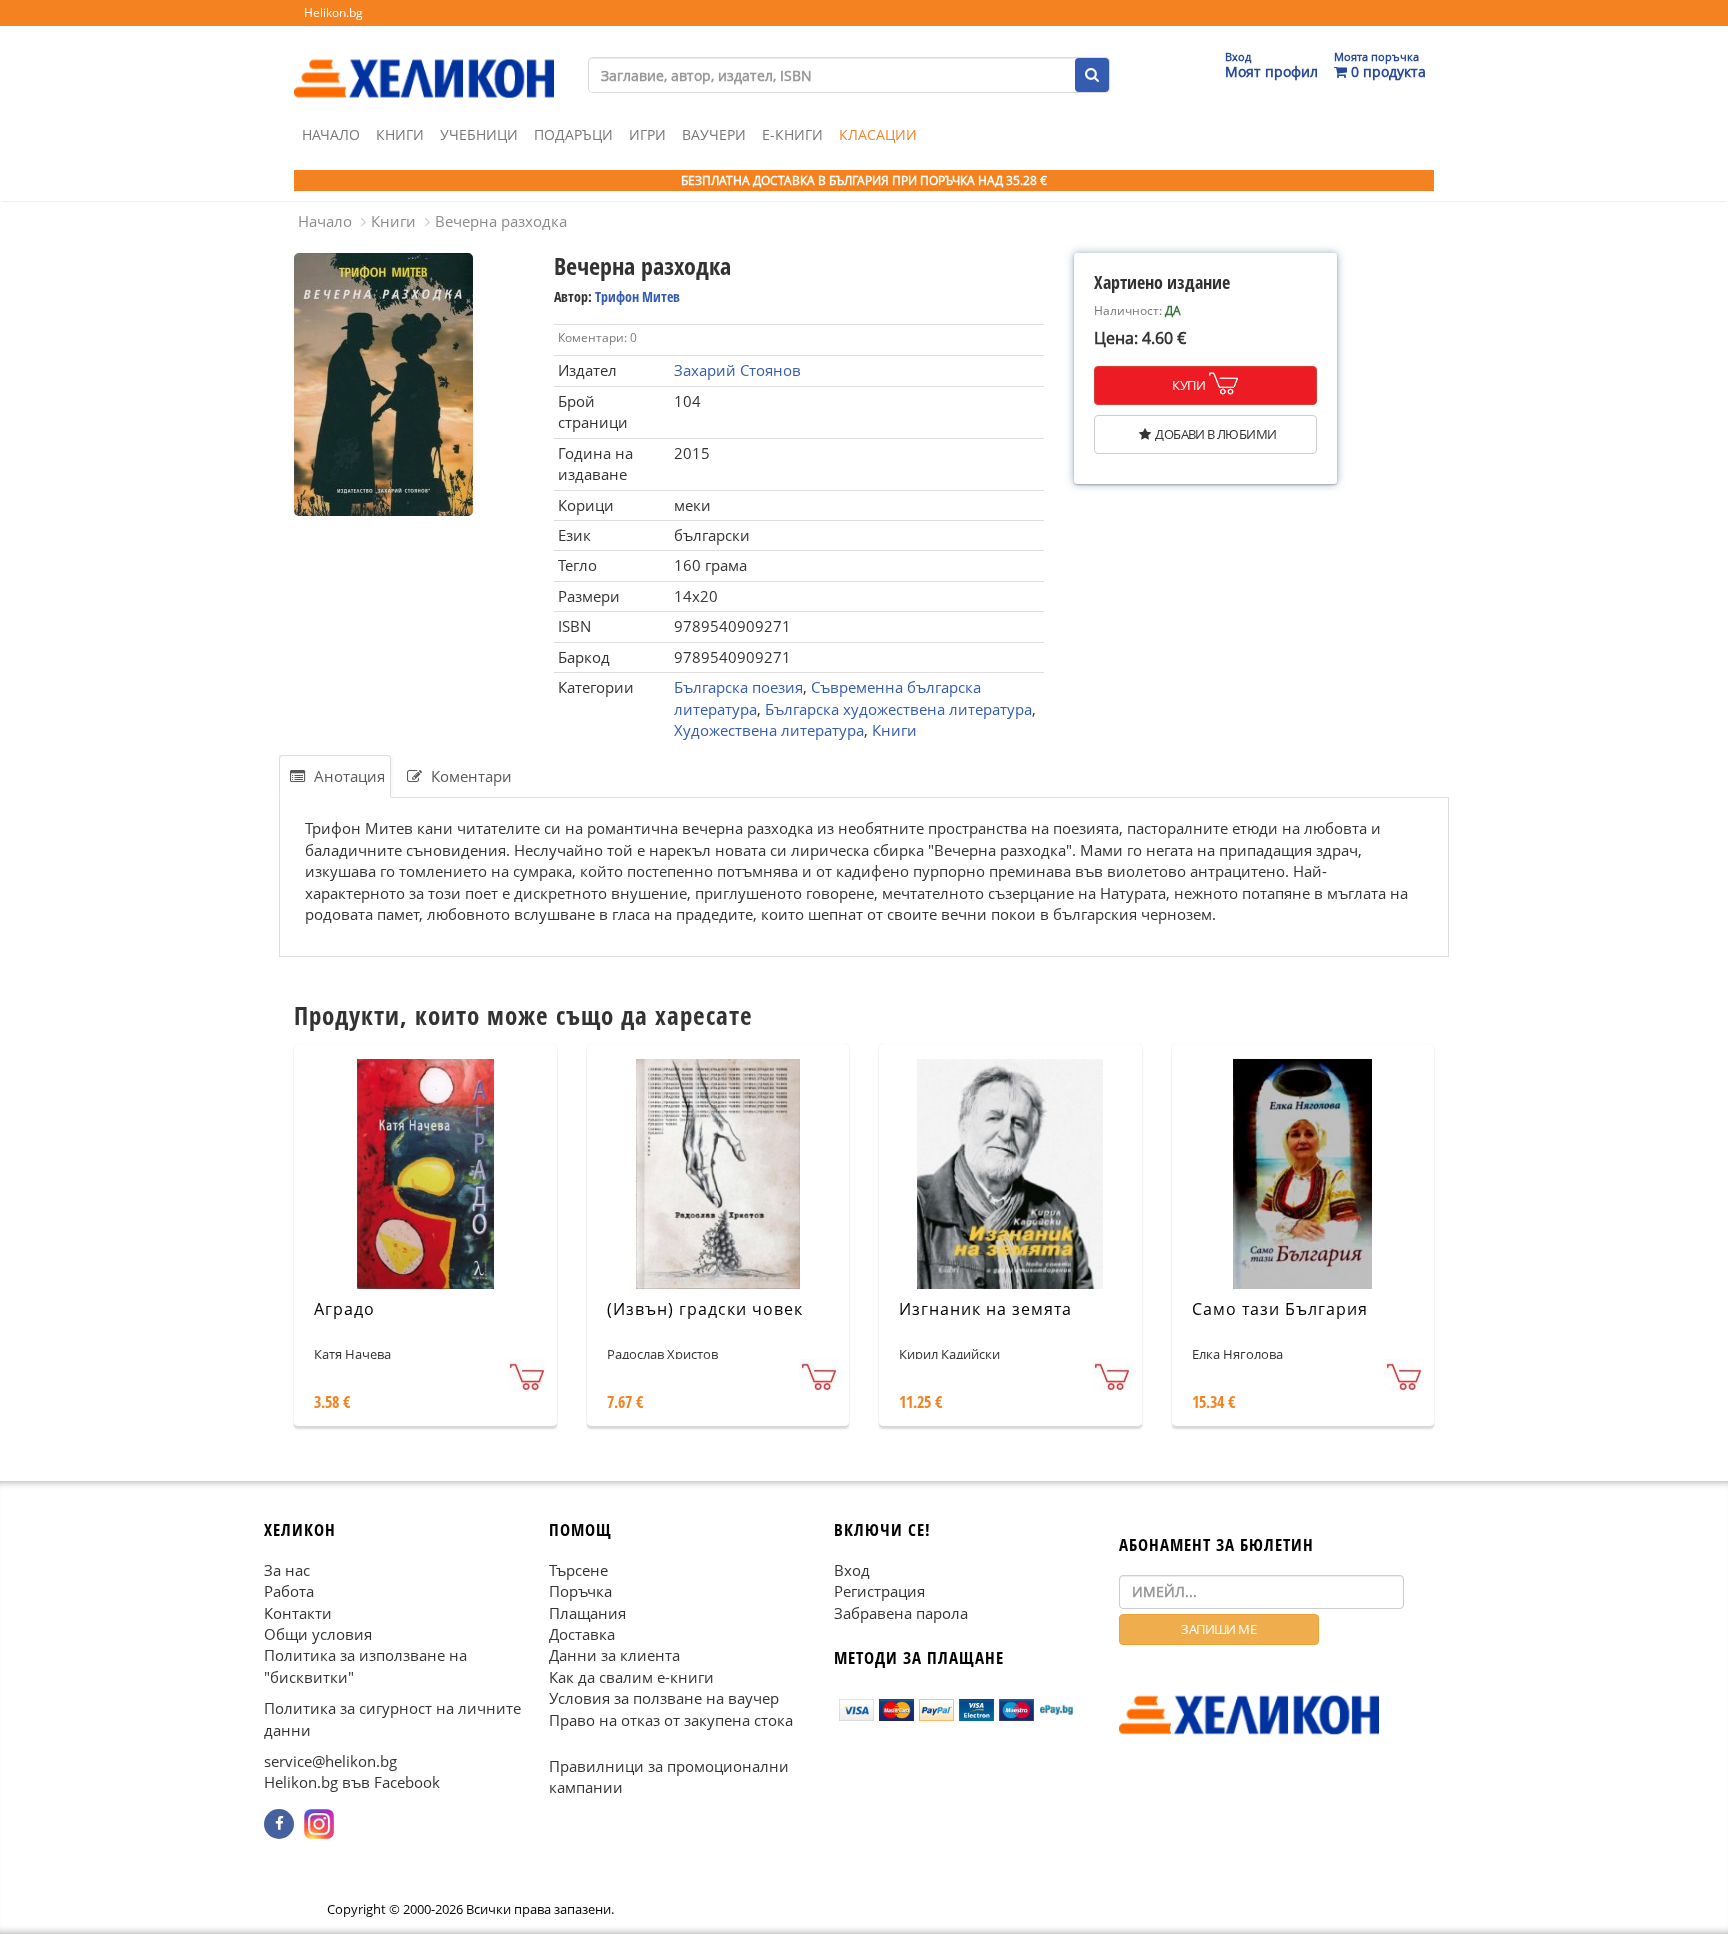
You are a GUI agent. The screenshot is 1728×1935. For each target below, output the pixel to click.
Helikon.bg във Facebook (352, 1783)
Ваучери (714, 134)
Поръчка (580, 1592)
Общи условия (318, 1634)
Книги (400, 134)
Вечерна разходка (501, 221)
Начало (331, 134)
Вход (852, 1570)
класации (878, 134)
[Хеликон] (424, 61)
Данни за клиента (614, 1656)
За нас (287, 1570)
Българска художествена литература (898, 709)
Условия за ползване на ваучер (664, 1699)
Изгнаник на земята (985, 1309)
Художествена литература (769, 730)
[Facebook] (279, 1824)
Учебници (479, 134)
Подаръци (573, 134)
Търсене (578, 1570)
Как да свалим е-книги (631, 1677)
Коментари (469, 776)
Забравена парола (901, 1613)
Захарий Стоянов (737, 370)
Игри (647, 134)
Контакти (298, 1613)
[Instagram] (319, 1824)
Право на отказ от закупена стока (671, 1720)
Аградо (344, 1309)
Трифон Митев (637, 296)
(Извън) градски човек (705, 1309)
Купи (1188, 385)
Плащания (587, 1613)
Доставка (582, 1634)
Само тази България (1280, 1309)
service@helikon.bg (330, 1761)
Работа (289, 1592)
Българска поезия (738, 687)
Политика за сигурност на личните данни (392, 1719)
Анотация (347, 776)
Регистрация (879, 1592)
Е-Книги (792, 134)
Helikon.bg (333, 12)
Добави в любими (1215, 434)
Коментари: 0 (597, 337)
